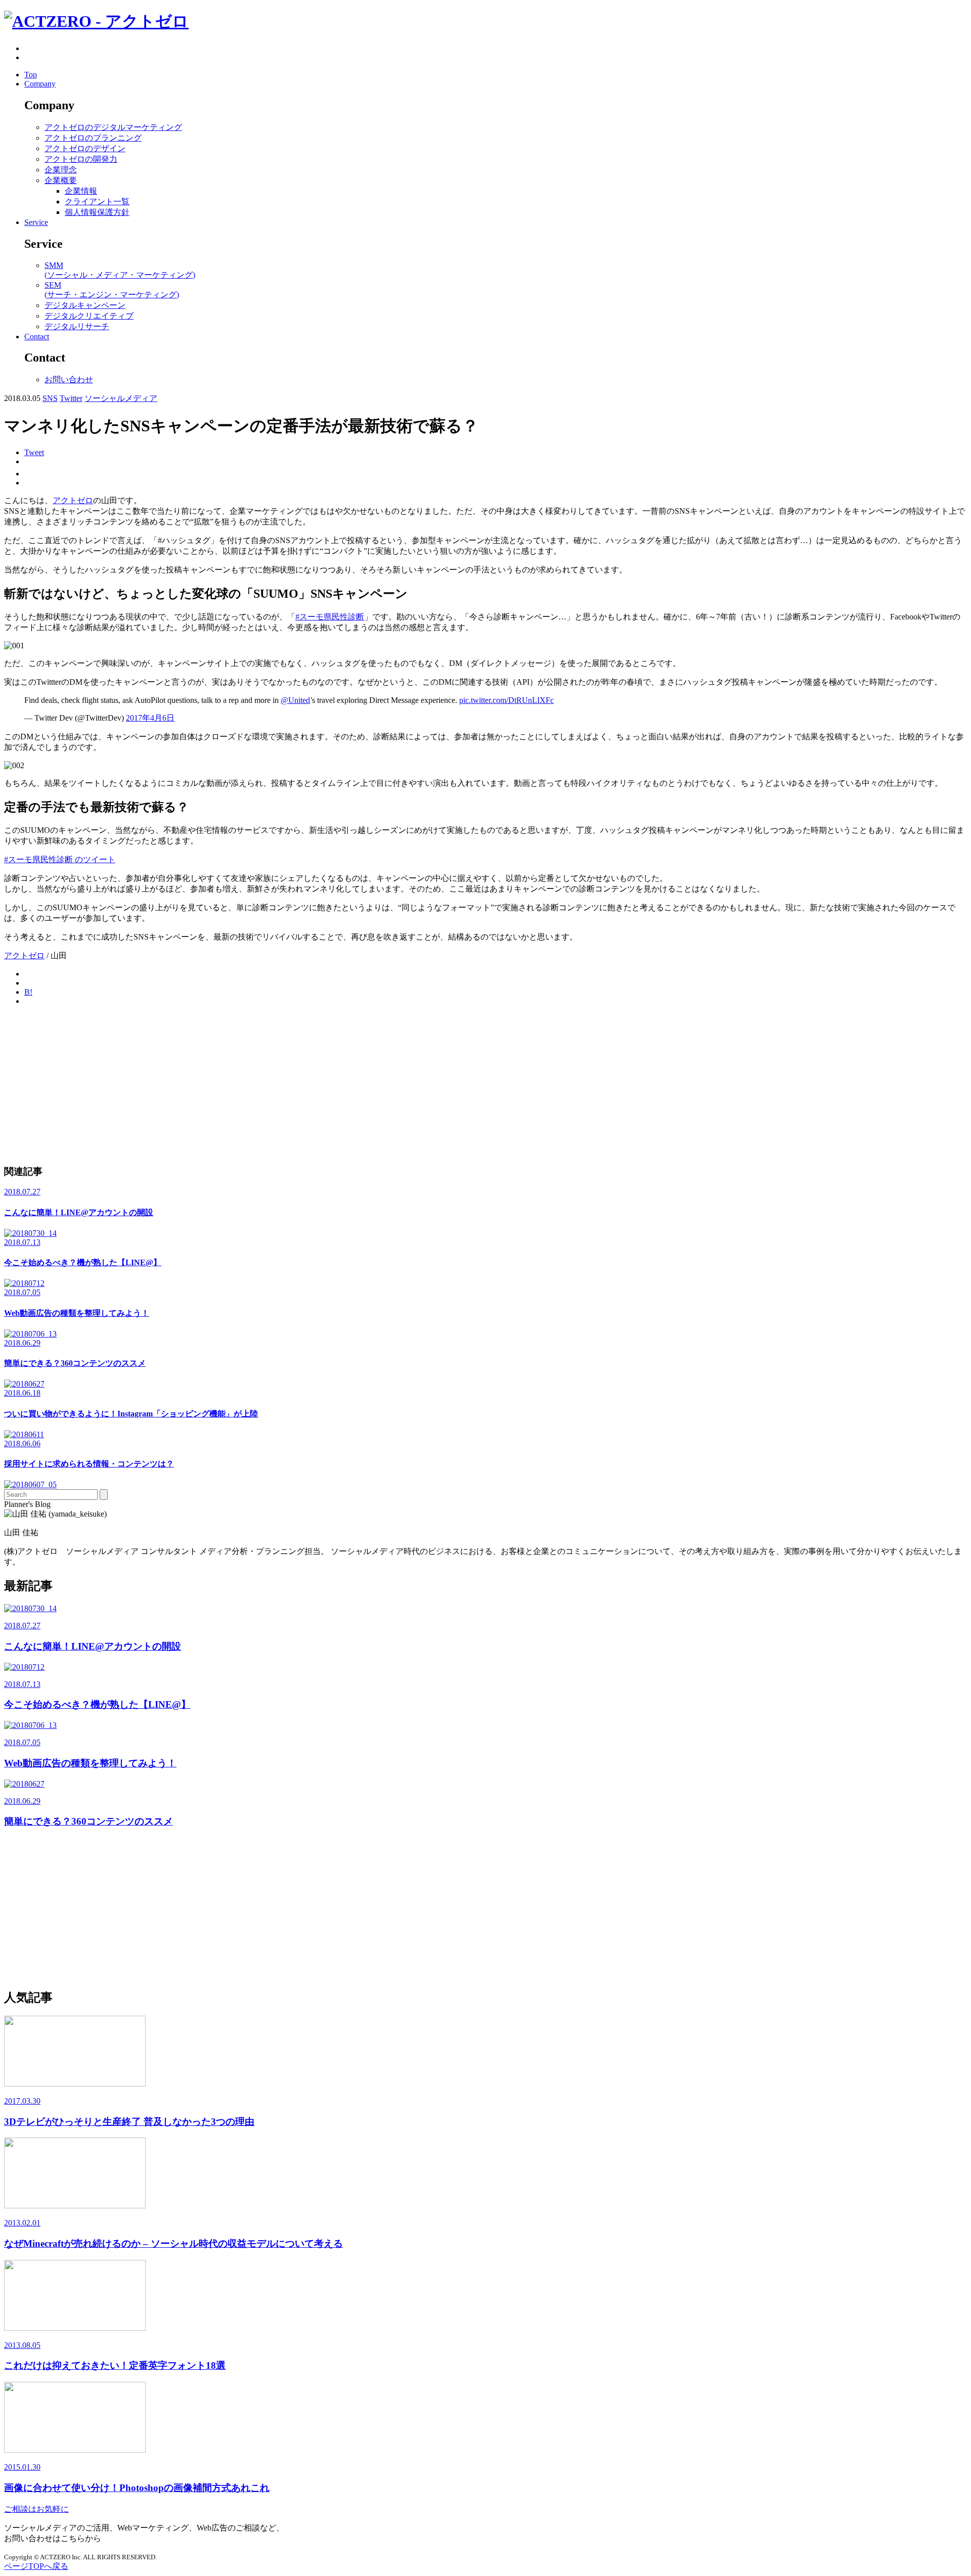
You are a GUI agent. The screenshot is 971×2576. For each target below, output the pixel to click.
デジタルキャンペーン (85, 305)
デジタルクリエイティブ (89, 316)
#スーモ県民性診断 (330, 617)
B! (28, 992)
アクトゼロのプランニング (93, 138)
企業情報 (81, 191)
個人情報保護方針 (97, 212)
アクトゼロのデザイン (85, 148)
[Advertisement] (307, 1085)
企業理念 (61, 170)
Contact (37, 337)
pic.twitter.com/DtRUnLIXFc (506, 700)
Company (40, 84)
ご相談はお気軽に (36, 2509)
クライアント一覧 (97, 202)
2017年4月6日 (150, 718)
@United (295, 700)
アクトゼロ (73, 500)
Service (36, 222)
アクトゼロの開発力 (81, 159)
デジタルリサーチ (77, 326)
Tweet (34, 452)
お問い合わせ (69, 380)
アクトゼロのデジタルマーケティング (113, 127)
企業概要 (61, 180)
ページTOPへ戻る (36, 2566)
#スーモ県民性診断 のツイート (60, 859)
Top (31, 75)
